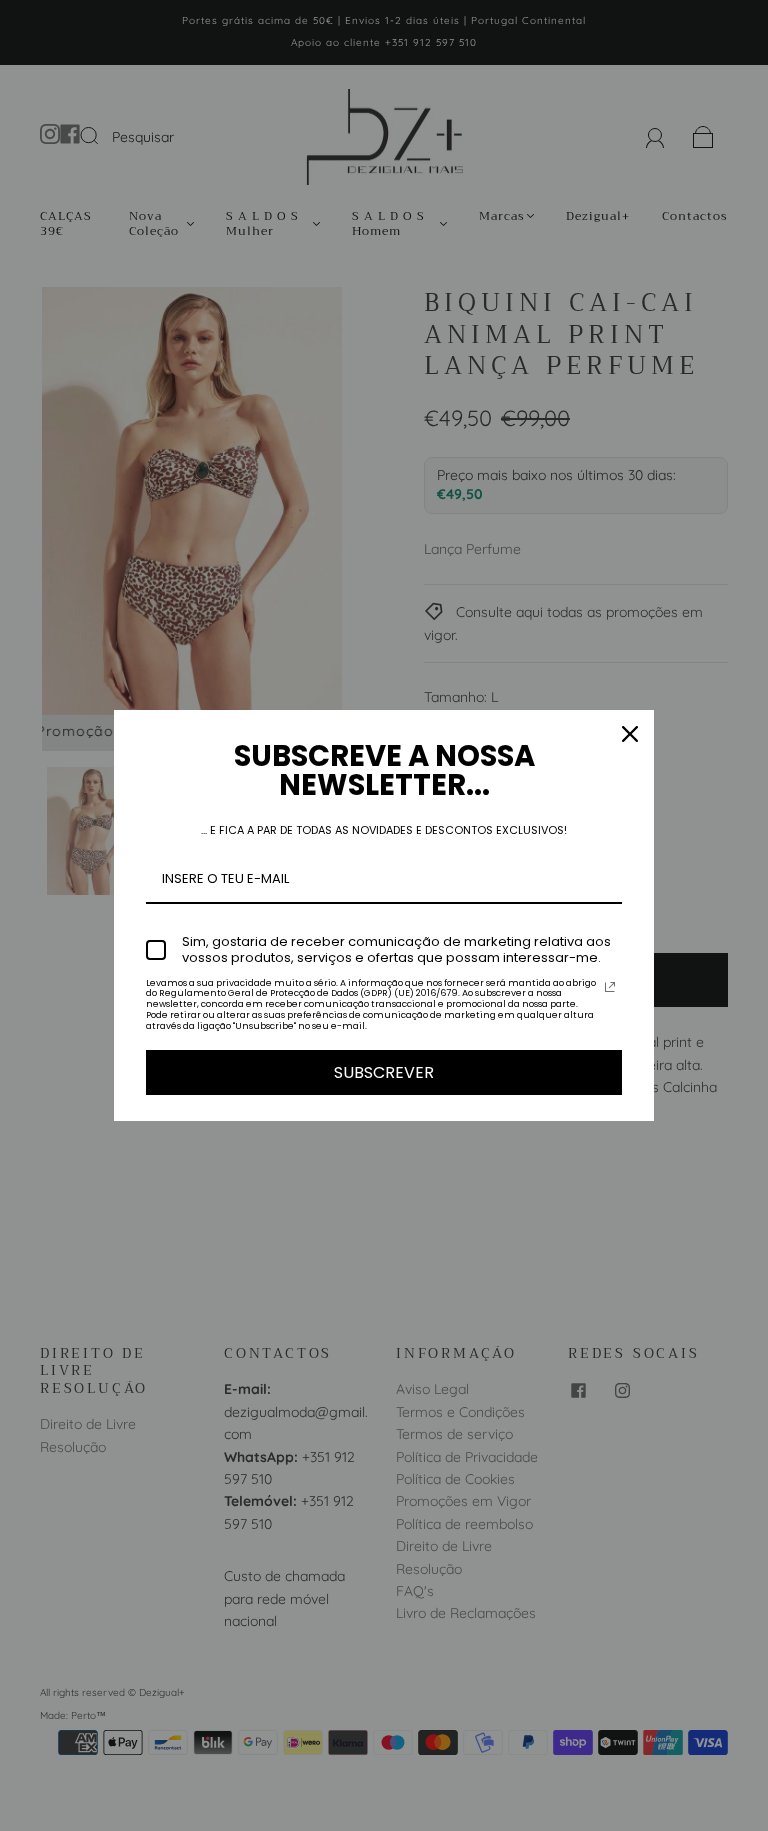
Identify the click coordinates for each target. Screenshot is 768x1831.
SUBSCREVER (384, 1072)
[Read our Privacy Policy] (610, 987)
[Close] (630, 734)
